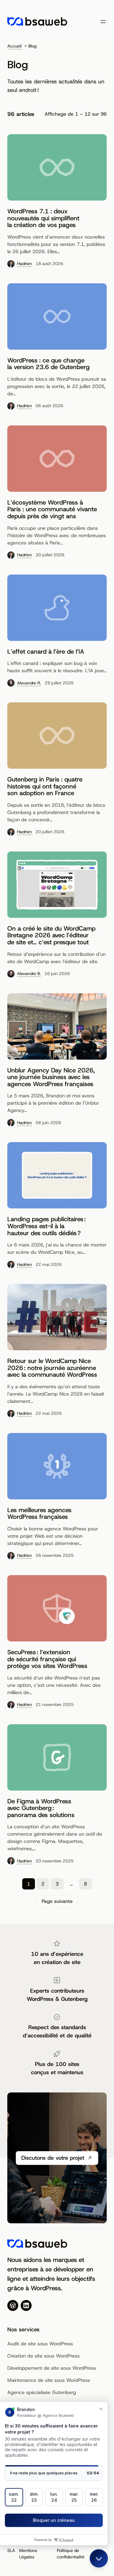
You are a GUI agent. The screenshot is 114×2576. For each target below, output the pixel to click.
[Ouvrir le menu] (103, 22)
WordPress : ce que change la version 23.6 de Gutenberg (48, 364)
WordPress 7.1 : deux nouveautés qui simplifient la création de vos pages (43, 218)
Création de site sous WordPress (43, 2356)
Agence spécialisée (30, 2392)
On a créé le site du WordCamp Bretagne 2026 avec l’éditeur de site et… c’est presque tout (51, 935)
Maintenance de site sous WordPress (49, 2380)
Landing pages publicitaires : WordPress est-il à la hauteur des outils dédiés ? (47, 1226)
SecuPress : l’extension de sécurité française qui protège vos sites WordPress (47, 1659)
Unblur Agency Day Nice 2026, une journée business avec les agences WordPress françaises (51, 1077)
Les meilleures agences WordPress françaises (39, 1513)
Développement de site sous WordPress (52, 2368)
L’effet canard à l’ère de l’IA (46, 652)
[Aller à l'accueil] (37, 21)
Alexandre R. (29, 683)
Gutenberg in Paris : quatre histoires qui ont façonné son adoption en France (45, 786)
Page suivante (57, 1901)
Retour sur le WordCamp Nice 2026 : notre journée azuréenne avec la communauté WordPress (52, 1368)
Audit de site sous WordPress (40, 2344)
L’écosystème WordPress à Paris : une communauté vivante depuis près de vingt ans (52, 509)
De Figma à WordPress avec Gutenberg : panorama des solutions (41, 1808)
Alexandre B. (29, 973)
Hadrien (24, 264)
